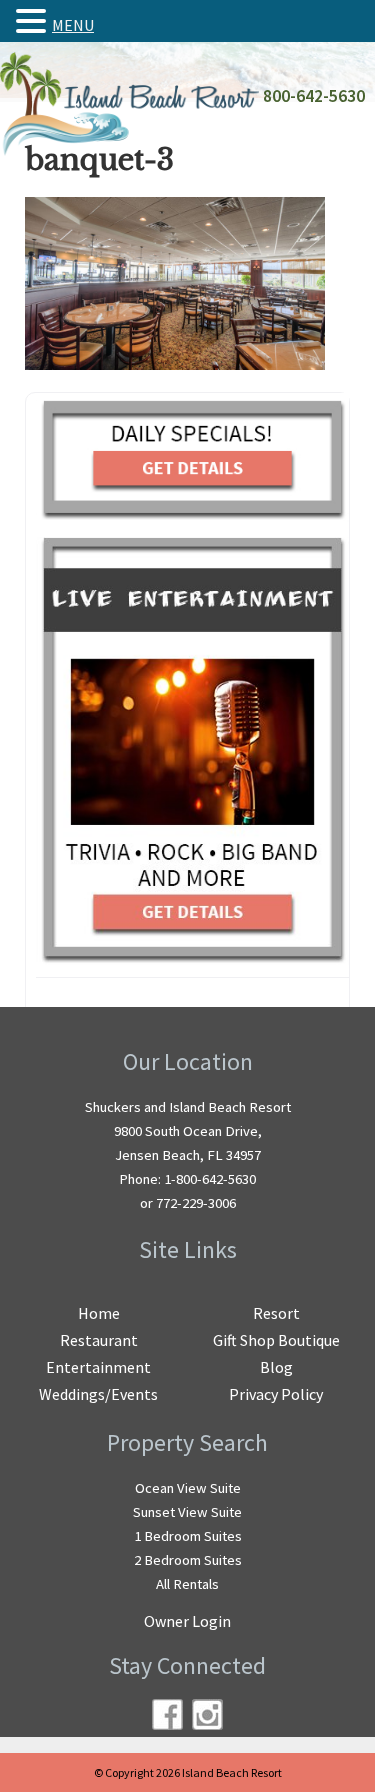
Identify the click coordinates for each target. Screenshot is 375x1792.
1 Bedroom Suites (188, 1536)
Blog (276, 1367)
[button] (34, 21)
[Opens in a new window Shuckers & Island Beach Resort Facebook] (167, 1714)
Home (99, 1313)
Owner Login (187, 1621)
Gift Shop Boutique (276, 1340)
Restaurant (99, 1340)
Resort (276, 1313)
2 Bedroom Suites (188, 1560)
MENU (73, 25)
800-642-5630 (314, 96)
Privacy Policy (276, 1394)
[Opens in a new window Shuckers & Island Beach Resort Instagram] (207, 1714)
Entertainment (98, 1367)
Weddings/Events (98, 1394)
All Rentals (187, 1584)
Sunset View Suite (187, 1512)
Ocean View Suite (188, 1488)
